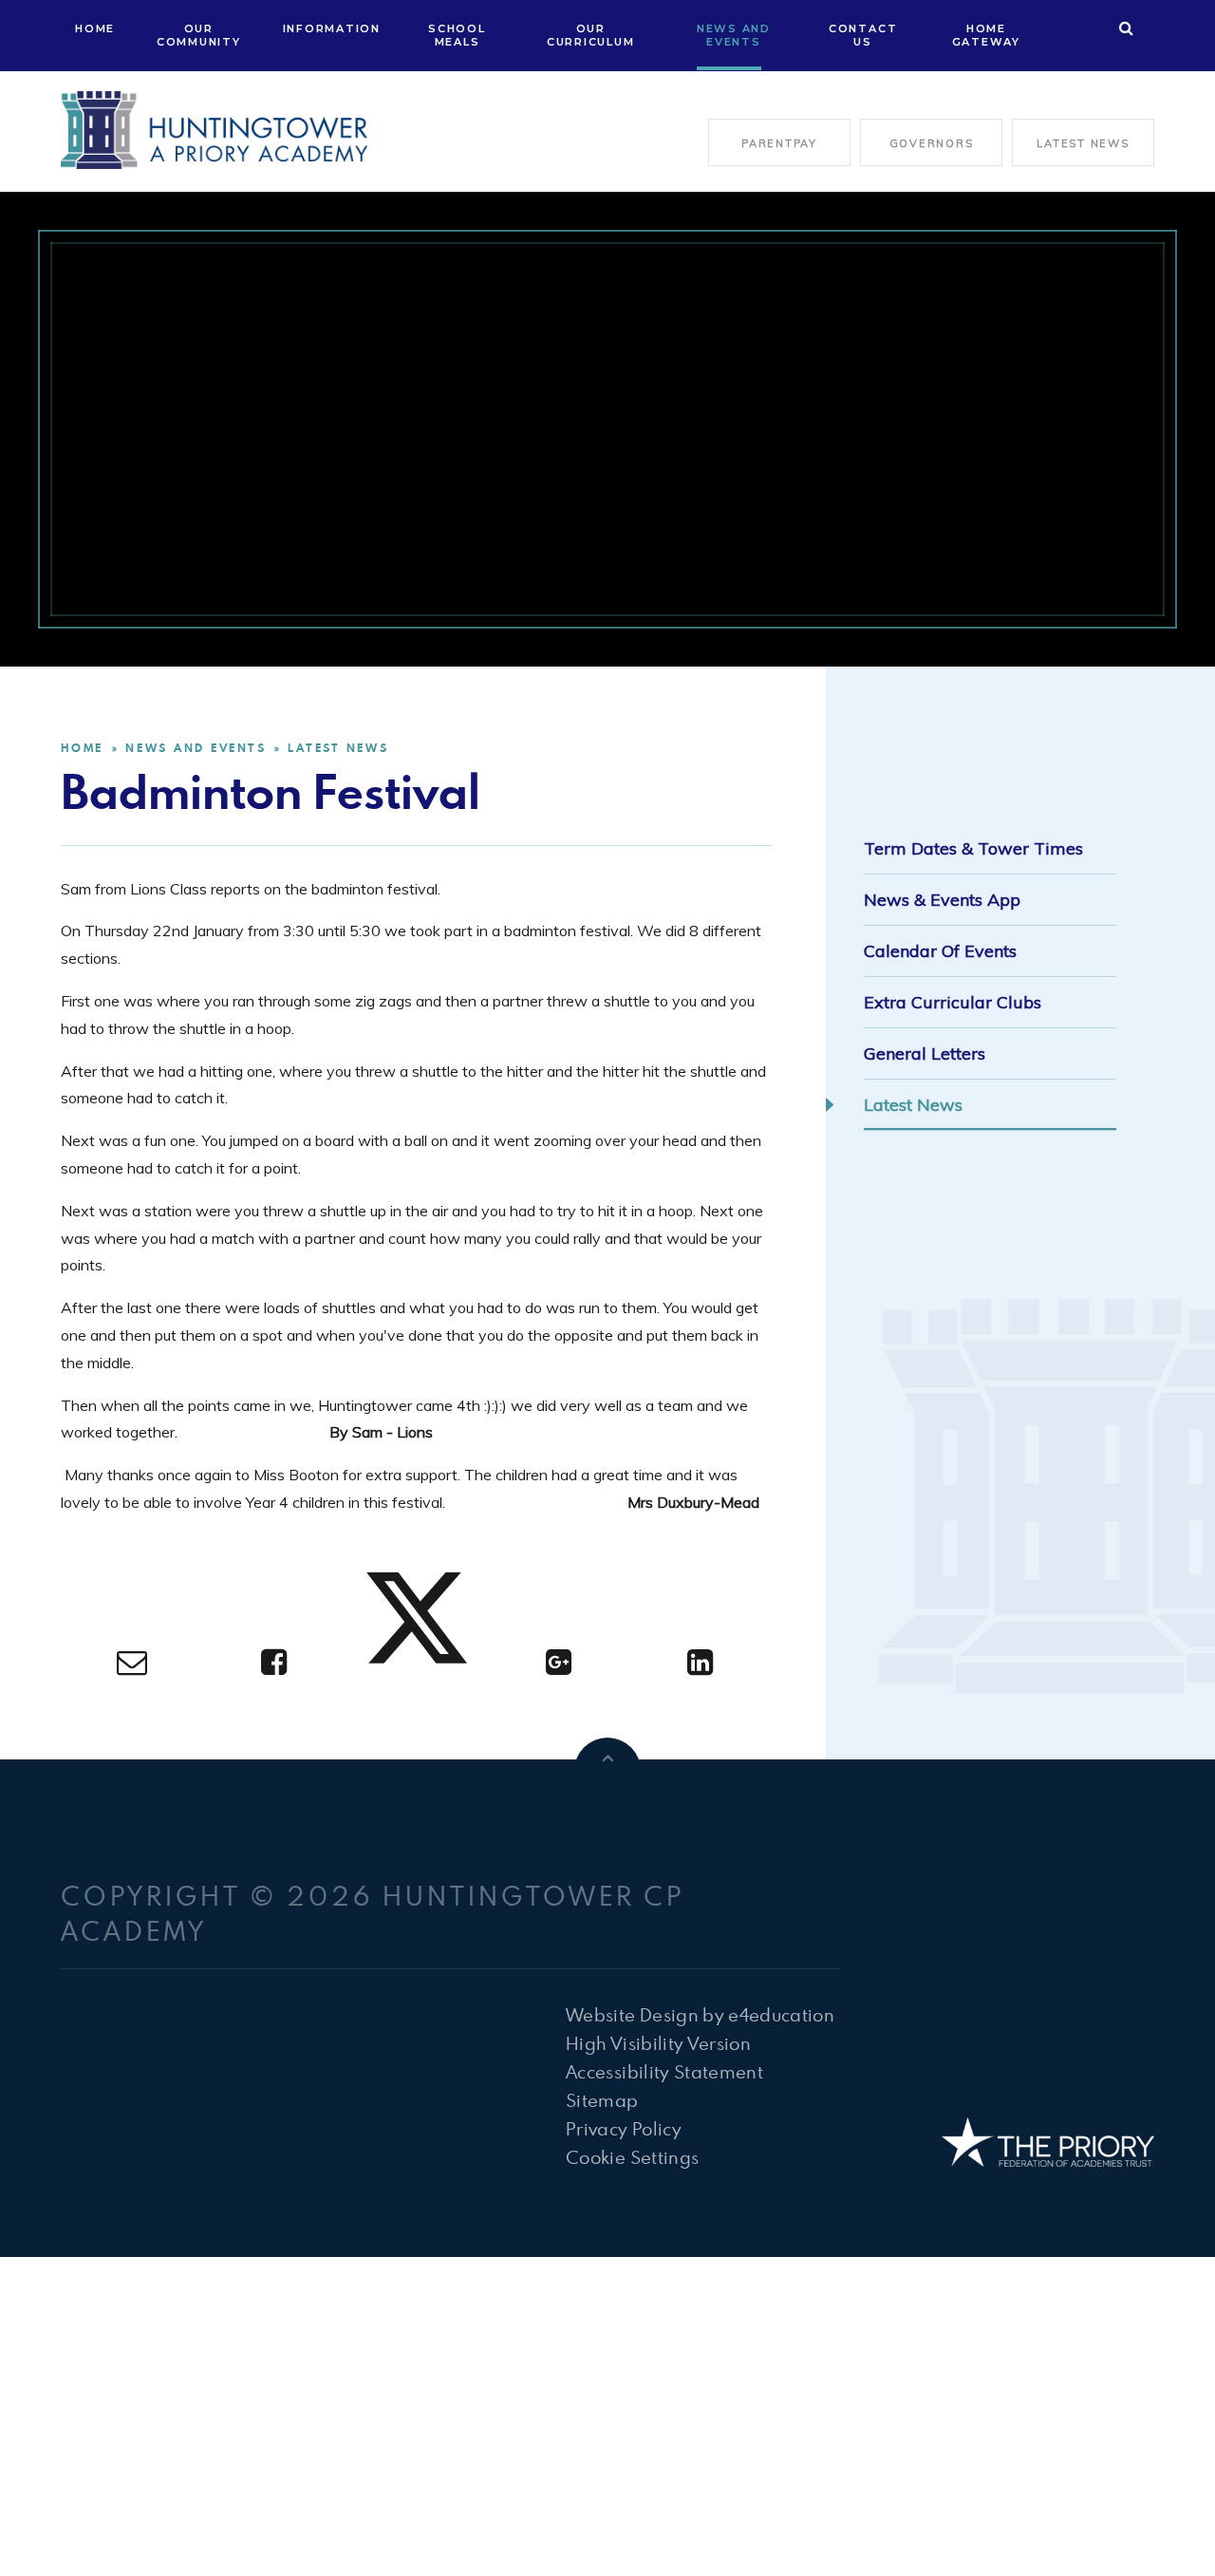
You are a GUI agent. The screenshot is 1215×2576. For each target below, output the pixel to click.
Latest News (1083, 143)
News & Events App (942, 900)
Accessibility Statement (664, 2071)
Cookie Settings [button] (632, 2157)
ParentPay (779, 143)
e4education (781, 2014)
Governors (932, 143)
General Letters (925, 1053)
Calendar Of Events (940, 951)
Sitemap (602, 2100)
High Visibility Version (658, 2043)
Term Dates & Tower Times (973, 848)
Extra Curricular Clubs (953, 1002)
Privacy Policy (624, 2128)
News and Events (196, 748)
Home (82, 748)
